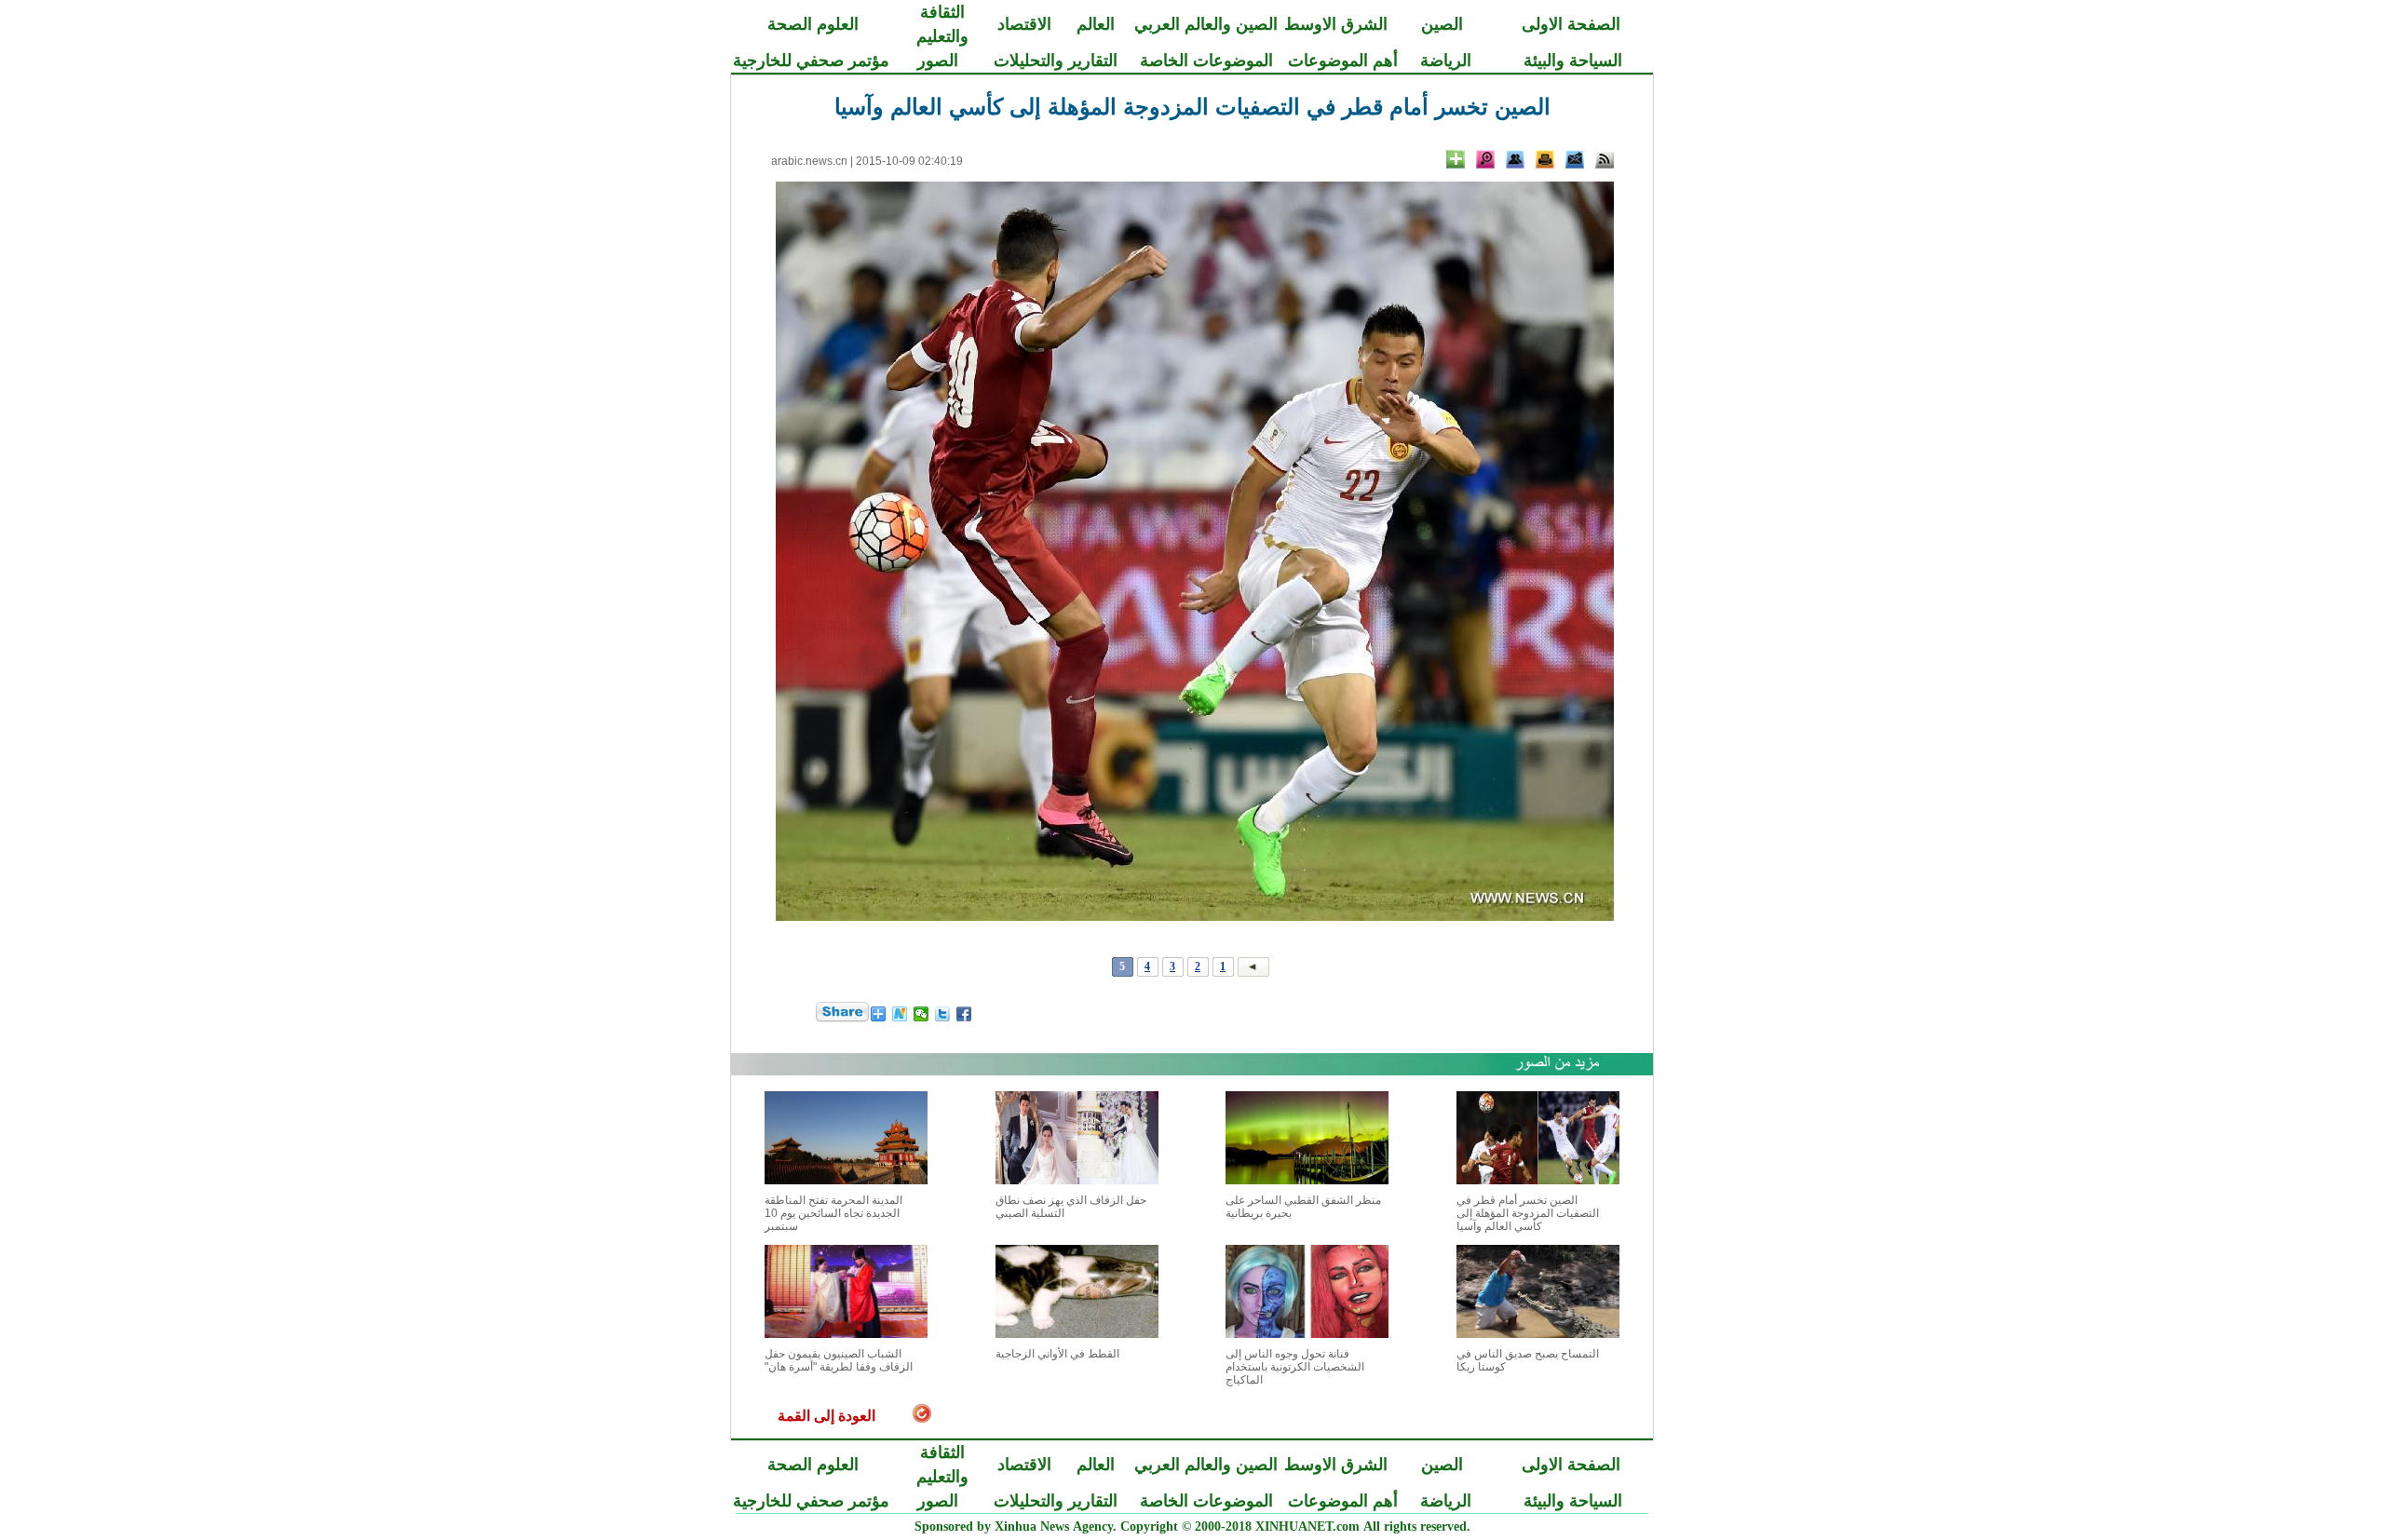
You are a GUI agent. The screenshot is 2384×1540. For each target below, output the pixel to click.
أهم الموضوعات (1343, 61)
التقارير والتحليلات (1056, 61)
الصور (938, 61)
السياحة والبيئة (1573, 61)
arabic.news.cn (809, 161)
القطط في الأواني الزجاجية (1057, 1354)
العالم (1096, 24)
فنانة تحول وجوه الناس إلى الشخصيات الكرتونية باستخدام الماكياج (1295, 1367)
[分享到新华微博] (900, 1014)
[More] (1456, 159)
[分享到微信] (921, 1014)
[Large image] (1485, 159)
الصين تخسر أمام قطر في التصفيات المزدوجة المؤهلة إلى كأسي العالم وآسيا (1528, 1213)
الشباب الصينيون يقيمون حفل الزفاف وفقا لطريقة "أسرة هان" (839, 1360)
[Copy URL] (1515, 159)
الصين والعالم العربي (1206, 24)
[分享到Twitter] (943, 1014)
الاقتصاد (1024, 24)
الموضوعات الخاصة (1206, 61)
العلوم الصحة (813, 24)
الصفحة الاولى (1571, 24)
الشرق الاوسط (1336, 24)
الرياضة (1446, 61)
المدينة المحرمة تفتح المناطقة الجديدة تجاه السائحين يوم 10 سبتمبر (833, 1213)
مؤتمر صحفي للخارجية (811, 61)
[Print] (1545, 159)
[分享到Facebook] (964, 1014)
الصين (1442, 24)
